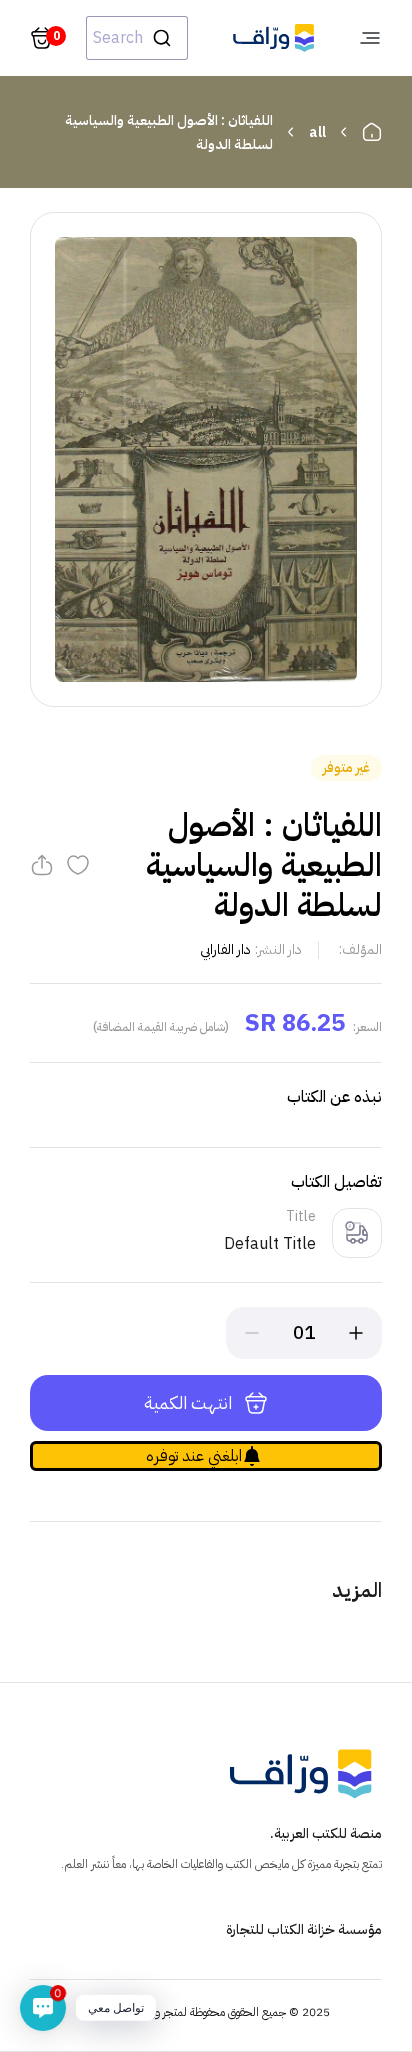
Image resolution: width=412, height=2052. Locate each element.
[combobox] (137, 38)
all (317, 132)
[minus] (252, 1333)
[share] (42, 865)
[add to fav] (78, 865)
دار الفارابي (225, 949)
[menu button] (370, 38)
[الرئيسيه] (372, 132)
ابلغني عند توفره (194, 1456)
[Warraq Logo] (273, 38)
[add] (356, 1333)
